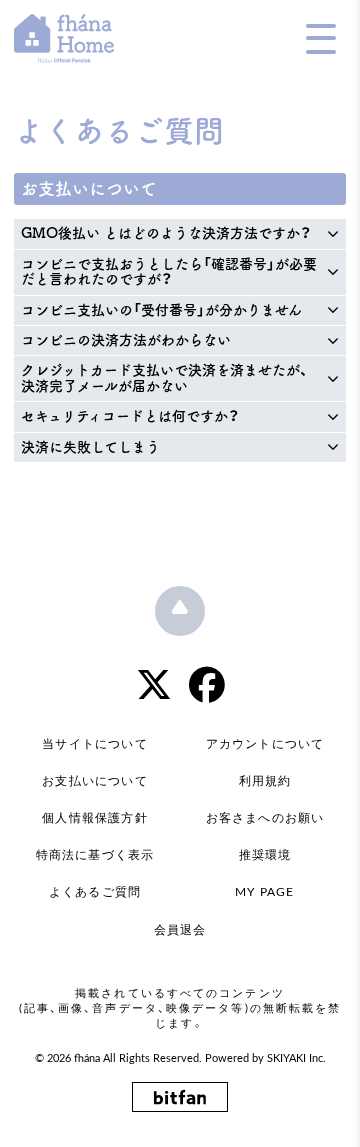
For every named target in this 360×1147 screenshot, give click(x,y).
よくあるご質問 (95, 892)
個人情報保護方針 (95, 818)
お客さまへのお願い (265, 818)
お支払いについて (95, 781)
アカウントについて (265, 744)
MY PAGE (264, 892)
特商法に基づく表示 (95, 855)
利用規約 (265, 781)
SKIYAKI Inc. (296, 1059)
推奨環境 (265, 855)
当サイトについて (95, 744)
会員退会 (180, 930)
